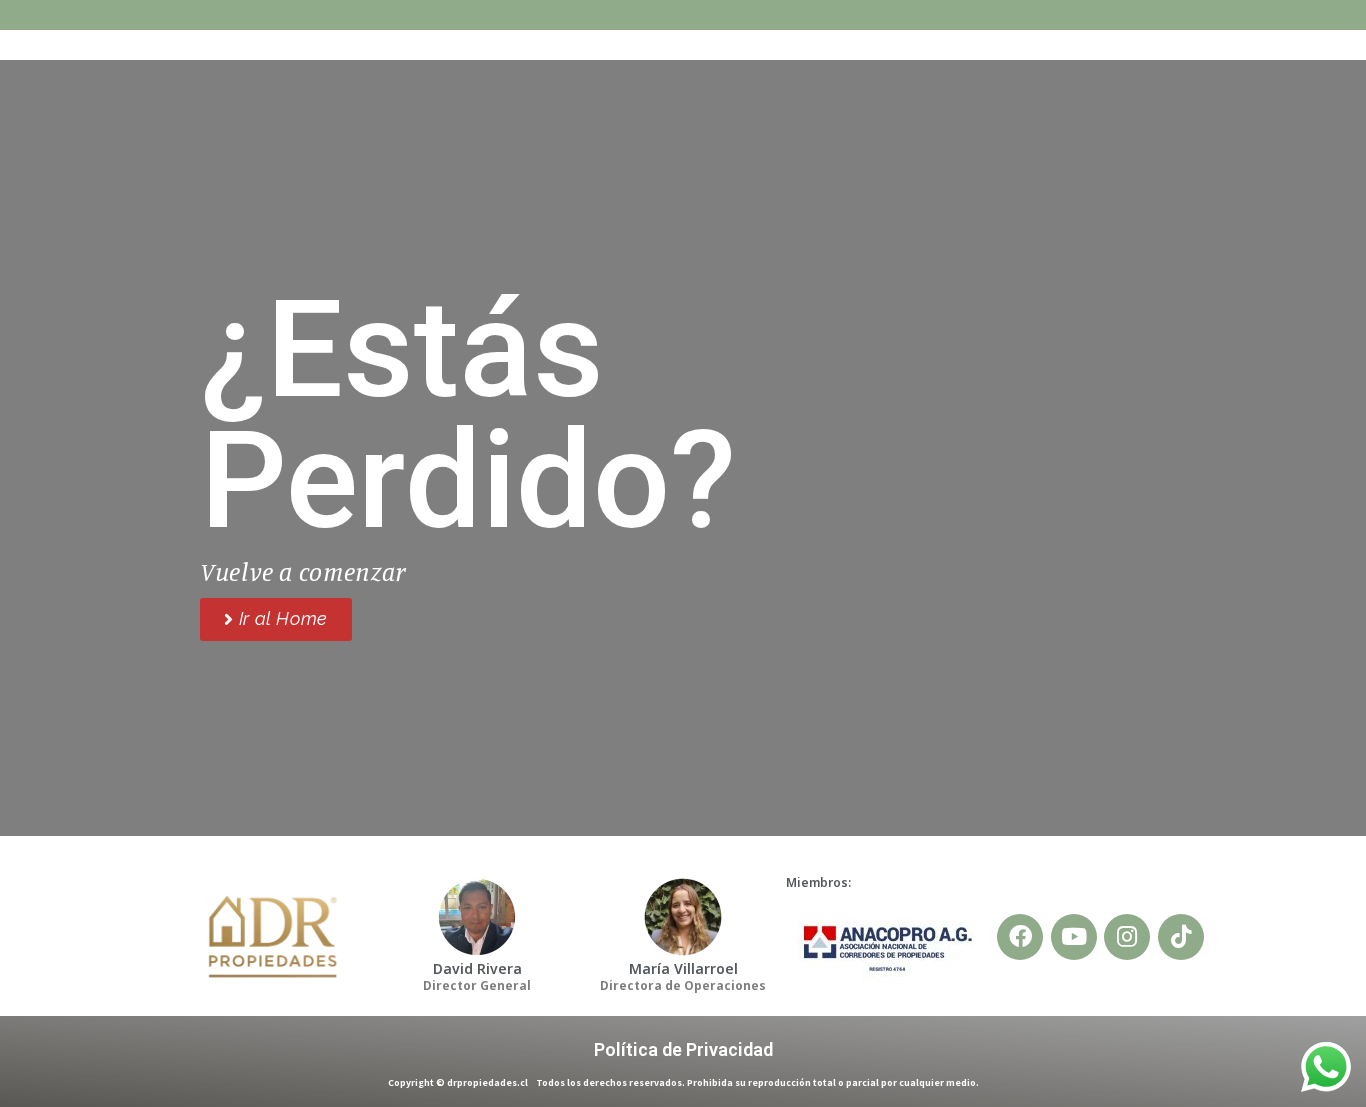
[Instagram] (1127, 937)
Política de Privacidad (683, 1049)
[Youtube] (1074, 937)
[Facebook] (1020, 937)
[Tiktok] (1181, 937)
